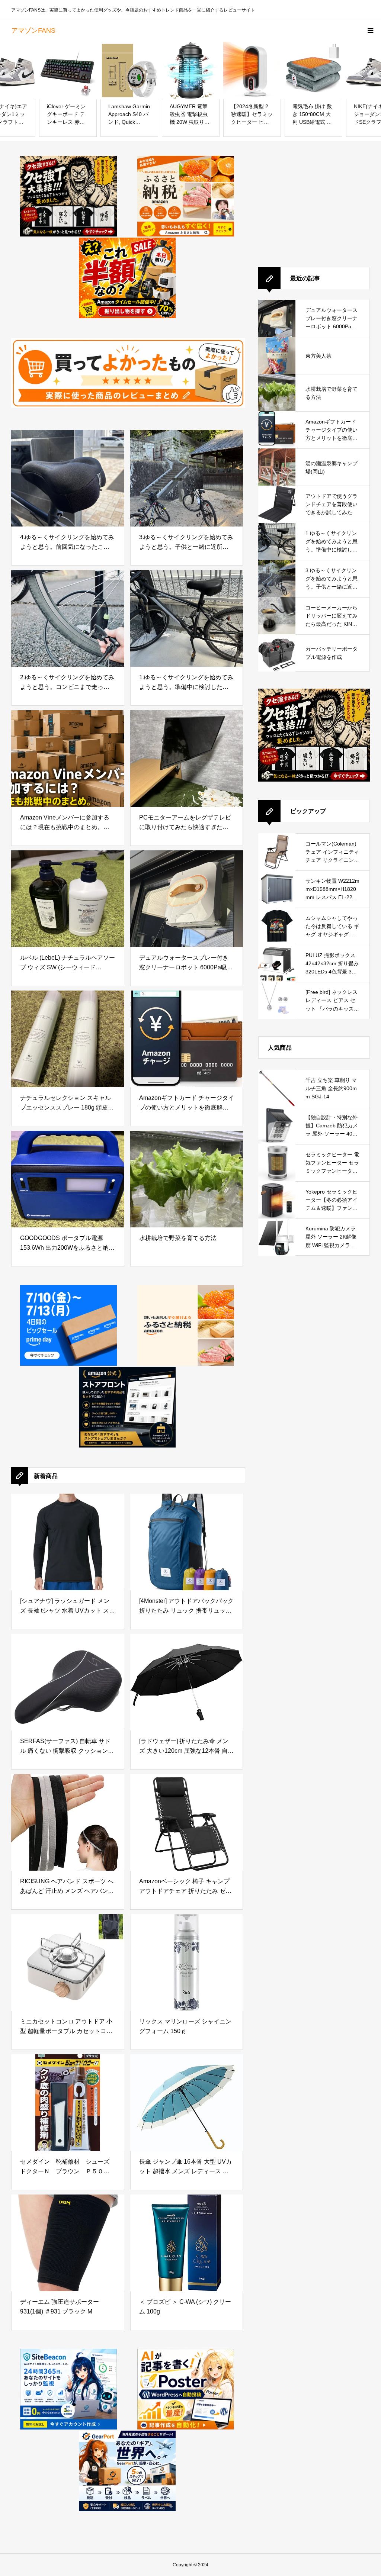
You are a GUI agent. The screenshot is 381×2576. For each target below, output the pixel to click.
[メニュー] (370, 30)
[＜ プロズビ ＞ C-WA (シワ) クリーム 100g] (187, 2243)
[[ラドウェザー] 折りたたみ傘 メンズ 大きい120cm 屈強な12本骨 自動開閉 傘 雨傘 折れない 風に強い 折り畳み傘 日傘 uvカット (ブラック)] (187, 1682)
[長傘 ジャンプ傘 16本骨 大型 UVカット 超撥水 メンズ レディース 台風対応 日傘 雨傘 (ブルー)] (187, 2103)
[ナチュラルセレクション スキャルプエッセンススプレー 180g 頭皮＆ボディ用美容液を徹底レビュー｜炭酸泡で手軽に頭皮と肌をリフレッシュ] (68, 1039)
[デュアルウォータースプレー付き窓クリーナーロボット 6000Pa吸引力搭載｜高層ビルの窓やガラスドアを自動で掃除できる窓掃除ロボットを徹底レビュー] (187, 899)
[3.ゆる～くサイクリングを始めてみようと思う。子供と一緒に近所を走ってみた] (187, 478)
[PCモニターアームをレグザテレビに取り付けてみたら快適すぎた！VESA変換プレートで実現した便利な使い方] (187, 759)
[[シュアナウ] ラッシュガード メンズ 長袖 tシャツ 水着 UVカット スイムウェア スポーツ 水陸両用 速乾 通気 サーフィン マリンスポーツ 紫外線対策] (68, 1542)
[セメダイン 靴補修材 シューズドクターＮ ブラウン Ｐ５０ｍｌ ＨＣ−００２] (68, 2103)
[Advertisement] (314, 202)
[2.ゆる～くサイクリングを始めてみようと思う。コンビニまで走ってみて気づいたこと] (68, 618)
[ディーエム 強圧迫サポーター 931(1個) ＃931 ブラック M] (68, 2243)
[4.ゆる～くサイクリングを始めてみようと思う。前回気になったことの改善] (68, 478)
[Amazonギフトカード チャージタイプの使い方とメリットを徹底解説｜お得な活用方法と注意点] (187, 1039)
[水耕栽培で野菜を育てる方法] (187, 1179)
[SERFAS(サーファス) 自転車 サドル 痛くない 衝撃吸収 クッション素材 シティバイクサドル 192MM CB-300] (68, 1682)
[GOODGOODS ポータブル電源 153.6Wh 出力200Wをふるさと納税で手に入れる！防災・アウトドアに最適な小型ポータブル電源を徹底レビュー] (68, 1179)
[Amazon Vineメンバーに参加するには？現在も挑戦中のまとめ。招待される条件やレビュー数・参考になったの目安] (68, 759)
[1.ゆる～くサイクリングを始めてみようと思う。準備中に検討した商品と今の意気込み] (187, 618)
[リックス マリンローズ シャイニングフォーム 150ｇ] (187, 1962)
